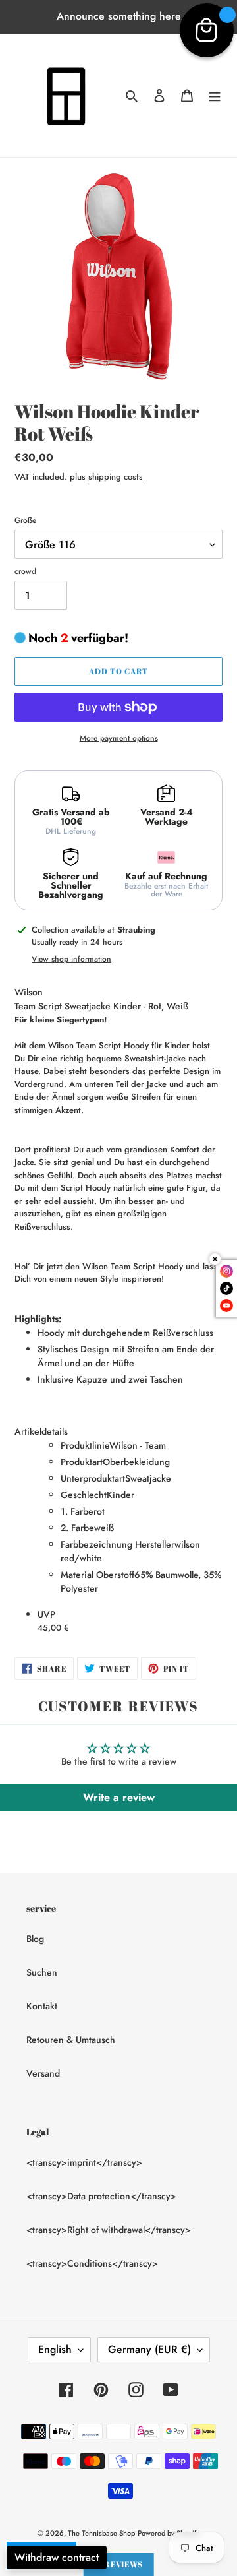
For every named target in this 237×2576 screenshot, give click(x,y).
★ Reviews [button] (119, 2564)
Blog (35, 1939)
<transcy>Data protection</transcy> (101, 2196)
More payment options (119, 738)
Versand (43, 2073)
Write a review (119, 1797)
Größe (25, 520)
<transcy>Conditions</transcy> (92, 2263)
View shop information (71, 959)
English (55, 2349)
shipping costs (116, 477)
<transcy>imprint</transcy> (84, 2162)
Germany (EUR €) (149, 2349)
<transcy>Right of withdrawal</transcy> (109, 2230)
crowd (25, 571)
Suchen (42, 1972)
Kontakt (42, 2006)
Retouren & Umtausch (71, 2040)
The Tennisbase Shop (101, 2533)
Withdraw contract (57, 2557)
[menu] (215, 96)
